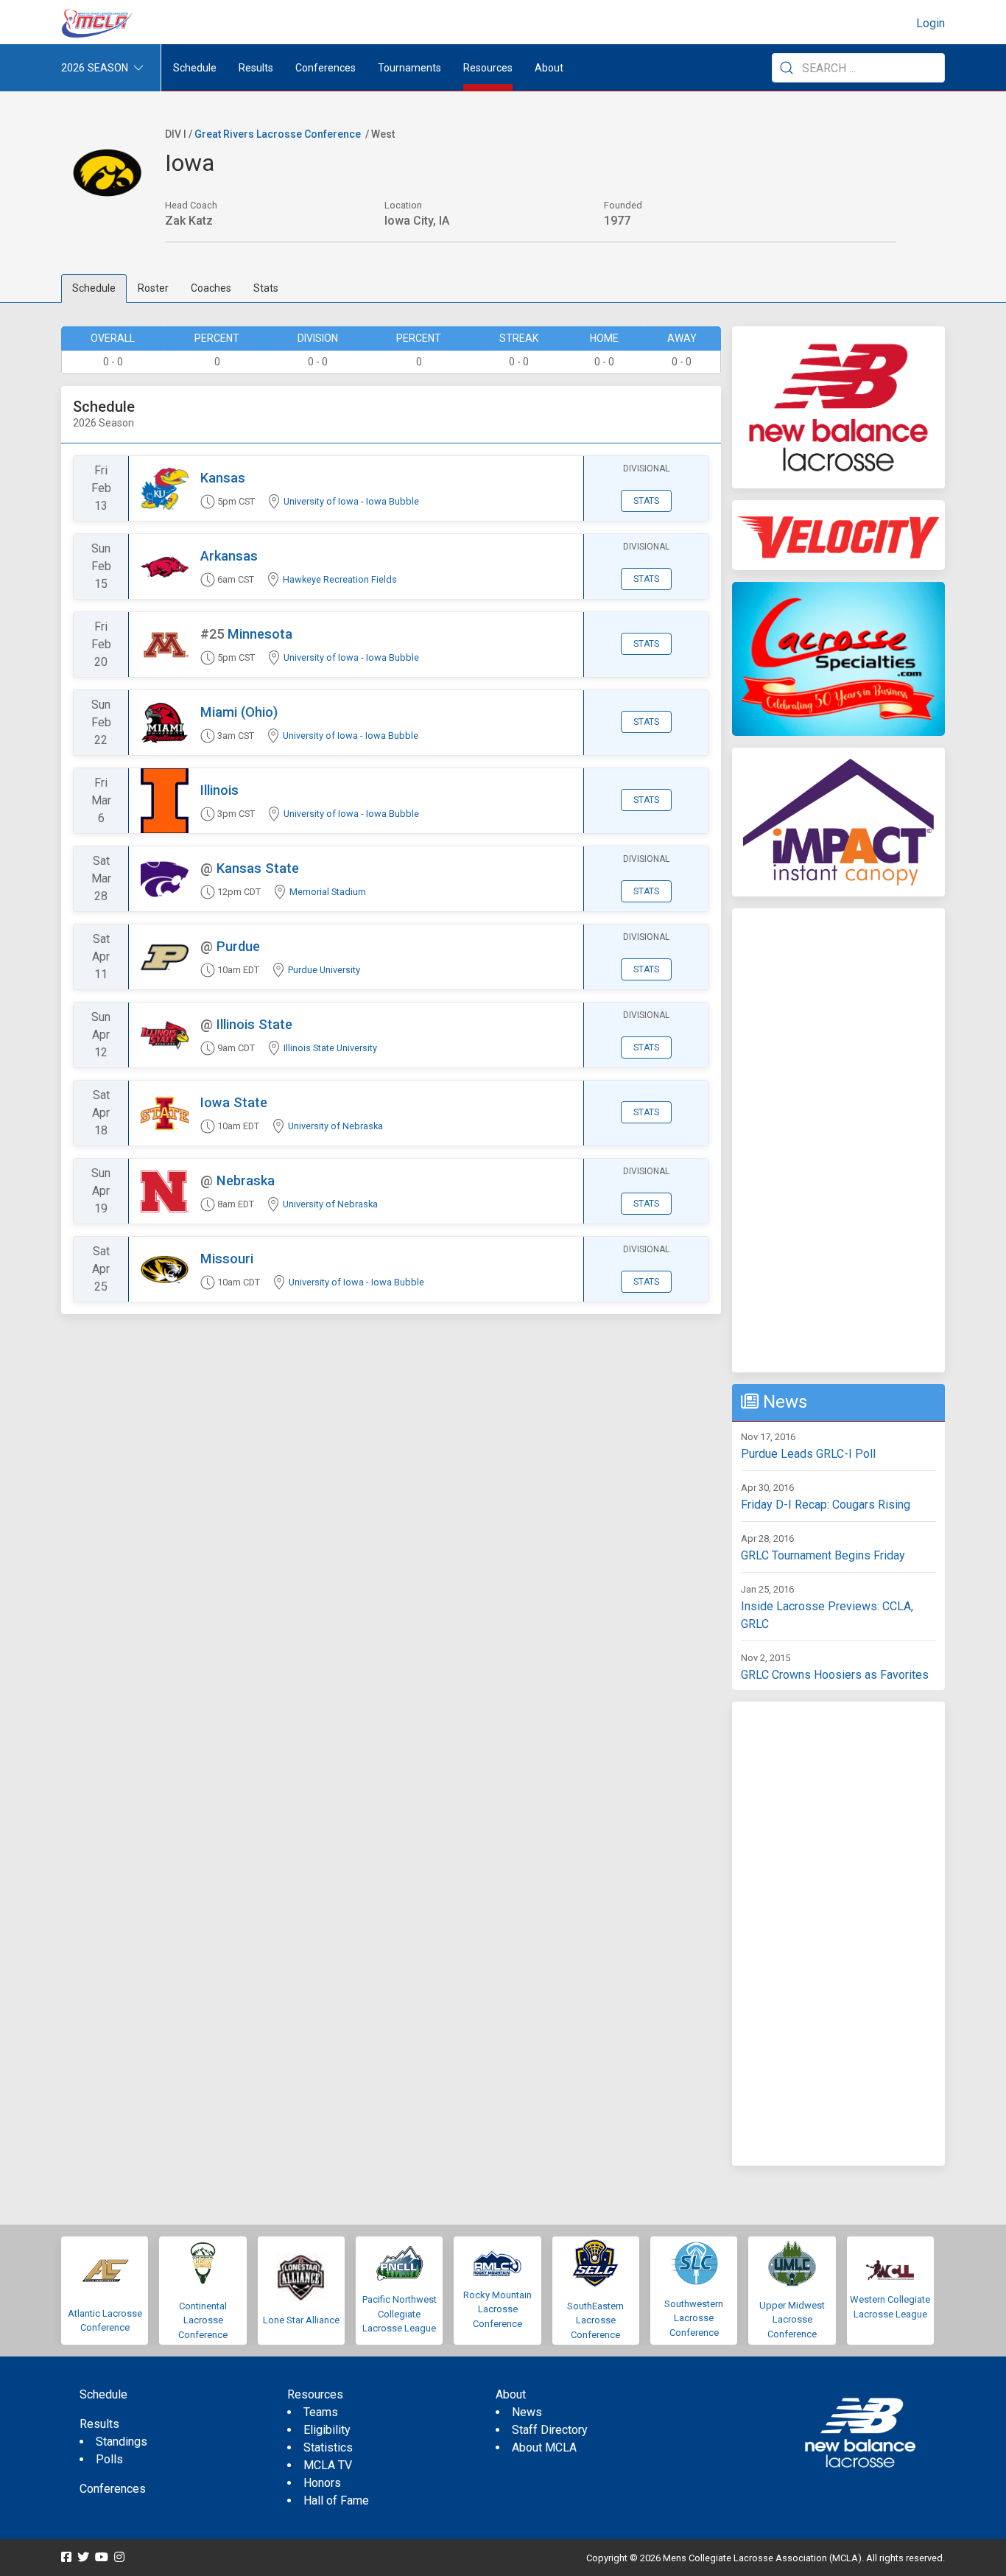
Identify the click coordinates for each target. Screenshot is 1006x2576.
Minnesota (260, 634)
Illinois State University (330, 1048)
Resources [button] (488, 68)
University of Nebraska (335, 1126)
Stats (266, 288)
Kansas (223, 478)
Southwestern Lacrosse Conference (694, 2318)
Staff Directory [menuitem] (550, 2430)
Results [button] (256, 68)
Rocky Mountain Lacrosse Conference (497, 2309)
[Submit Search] (787, 68)
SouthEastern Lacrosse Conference (595, 2320)
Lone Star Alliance (301, 2320)
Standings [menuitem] (122, 2442)
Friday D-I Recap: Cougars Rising (826, 1505)
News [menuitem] (527, 2412)
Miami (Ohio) (239, 712)
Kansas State (258, 868)
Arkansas (229, 556)
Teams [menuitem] (321, 2412)
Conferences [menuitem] (113, 2489)
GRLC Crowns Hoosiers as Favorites (835, 1675)
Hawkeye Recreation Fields (340, 579)
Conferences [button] (326, 68)
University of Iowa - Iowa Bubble (351, 501)
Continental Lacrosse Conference (203, 2320)
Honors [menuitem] (322, 2483)
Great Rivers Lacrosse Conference (278, 134)
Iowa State (234, 1102)
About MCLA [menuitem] (544, 2447)
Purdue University (324, 970)
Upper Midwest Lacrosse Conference (792, 2320)
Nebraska (246, 1180)
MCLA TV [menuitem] (328, 2465)
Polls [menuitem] (109, 2459)
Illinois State (254, 1024)
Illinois (219, 790)
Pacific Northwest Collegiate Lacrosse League (400, 2314)
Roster (153, 288)
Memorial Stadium (328, 892)
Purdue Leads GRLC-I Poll (808, 1454)
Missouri (227, 1259)
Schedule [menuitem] (195, 68)
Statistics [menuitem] (328, 2447)
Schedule (94, 288)
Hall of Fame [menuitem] (336, 2500)
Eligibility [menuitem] (327, 2430)
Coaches (211, 288)
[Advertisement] (838, 1140)
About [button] (549, 68)
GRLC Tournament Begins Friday (823, 1555)
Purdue (238, 946)
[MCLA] (98, 24)
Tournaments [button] (409, 68)
